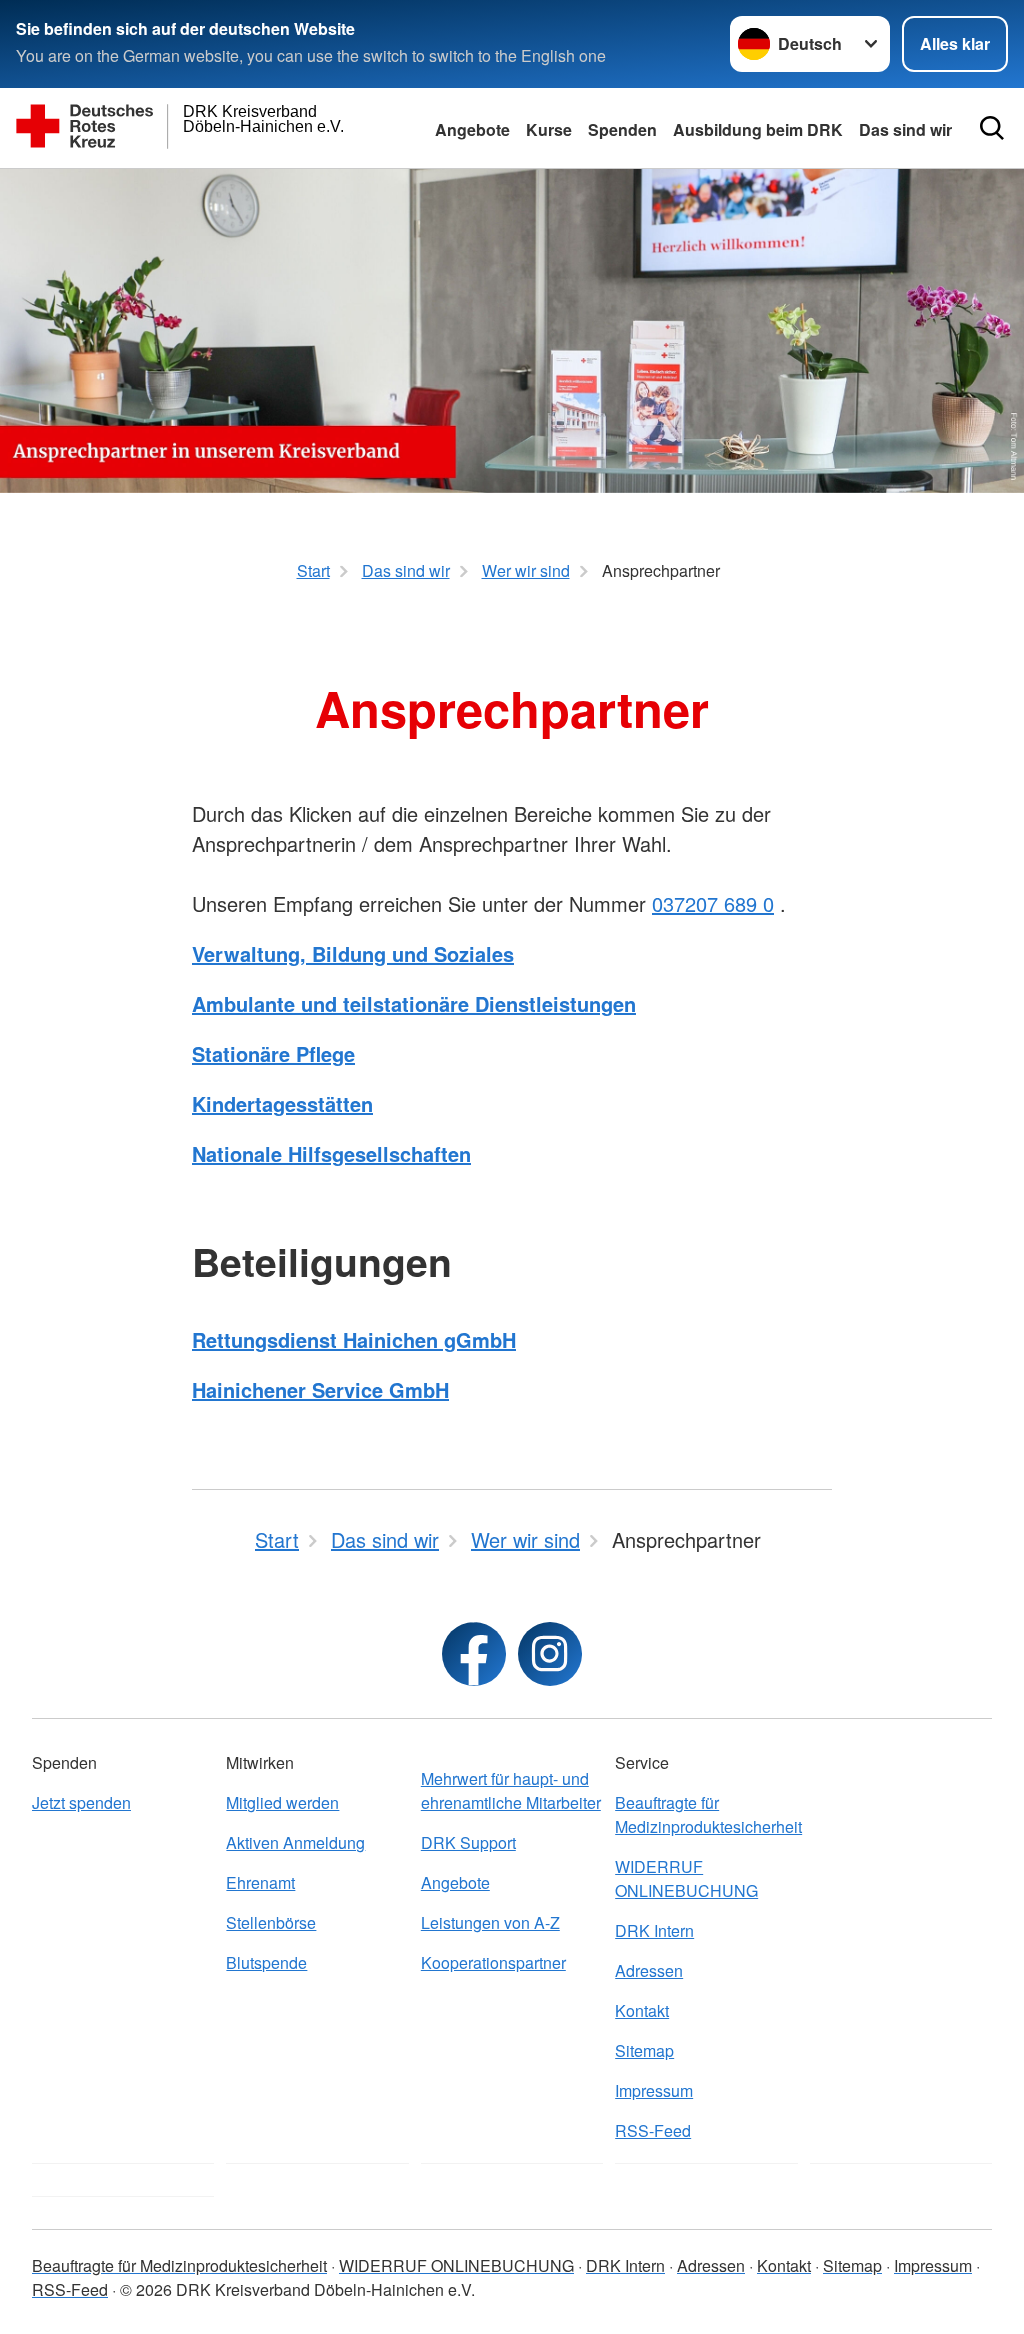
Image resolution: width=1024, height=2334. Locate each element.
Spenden (622, 129)
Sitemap (644, 2050)
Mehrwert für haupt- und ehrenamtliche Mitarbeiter (511, 1790)
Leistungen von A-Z (490, 1922)
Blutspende (266, 1962)
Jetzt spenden (81, 1802)
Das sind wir (905, 129)
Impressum (654, 2090)
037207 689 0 (713, 903)
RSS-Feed (653, 2130)
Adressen (649, 1970)
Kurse (549, 129)
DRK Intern (654, 1930)
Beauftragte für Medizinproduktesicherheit (706, 1814)
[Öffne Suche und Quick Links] (992, 128)
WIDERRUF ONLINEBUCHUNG (686, 1878)
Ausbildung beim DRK (758, 129)
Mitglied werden (282, 1802)
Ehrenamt (260, 1882)
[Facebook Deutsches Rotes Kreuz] (474, 1654)
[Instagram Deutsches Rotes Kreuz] (550, 1654)
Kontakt (642, 2010)
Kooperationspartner (493, 1962)
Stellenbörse (271, 1922)
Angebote (472, 129)
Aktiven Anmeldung (295, 1842)
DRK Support (468, 1842)
